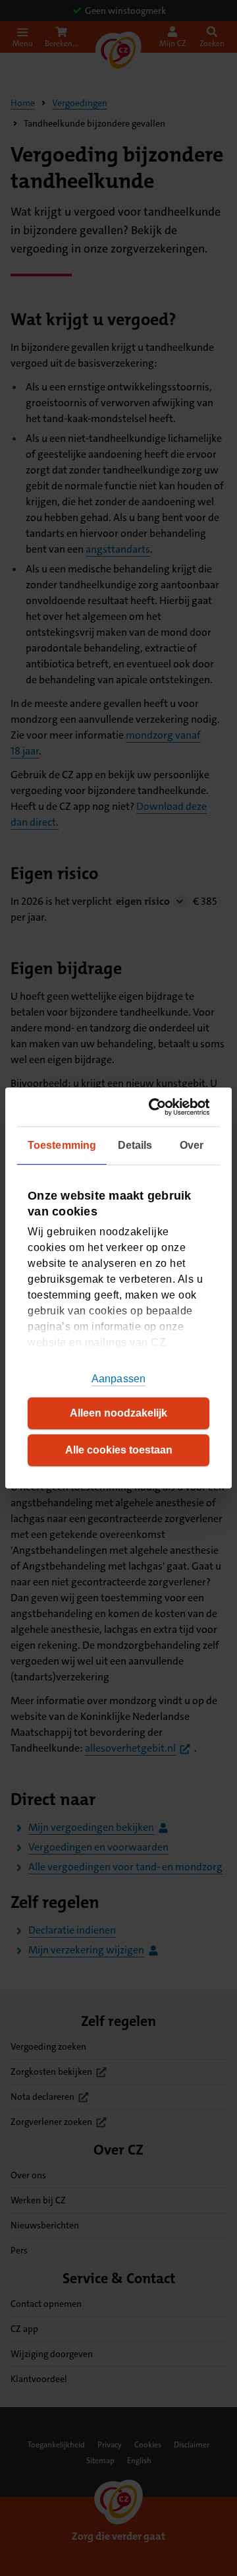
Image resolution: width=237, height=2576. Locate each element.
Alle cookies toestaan (119, 1450)
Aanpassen (118, 1379)
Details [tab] (135, 1145)
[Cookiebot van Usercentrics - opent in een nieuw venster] (159, 1107)
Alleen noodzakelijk (118, 1413)
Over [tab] (192, 1145)
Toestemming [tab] (62, 1145)
